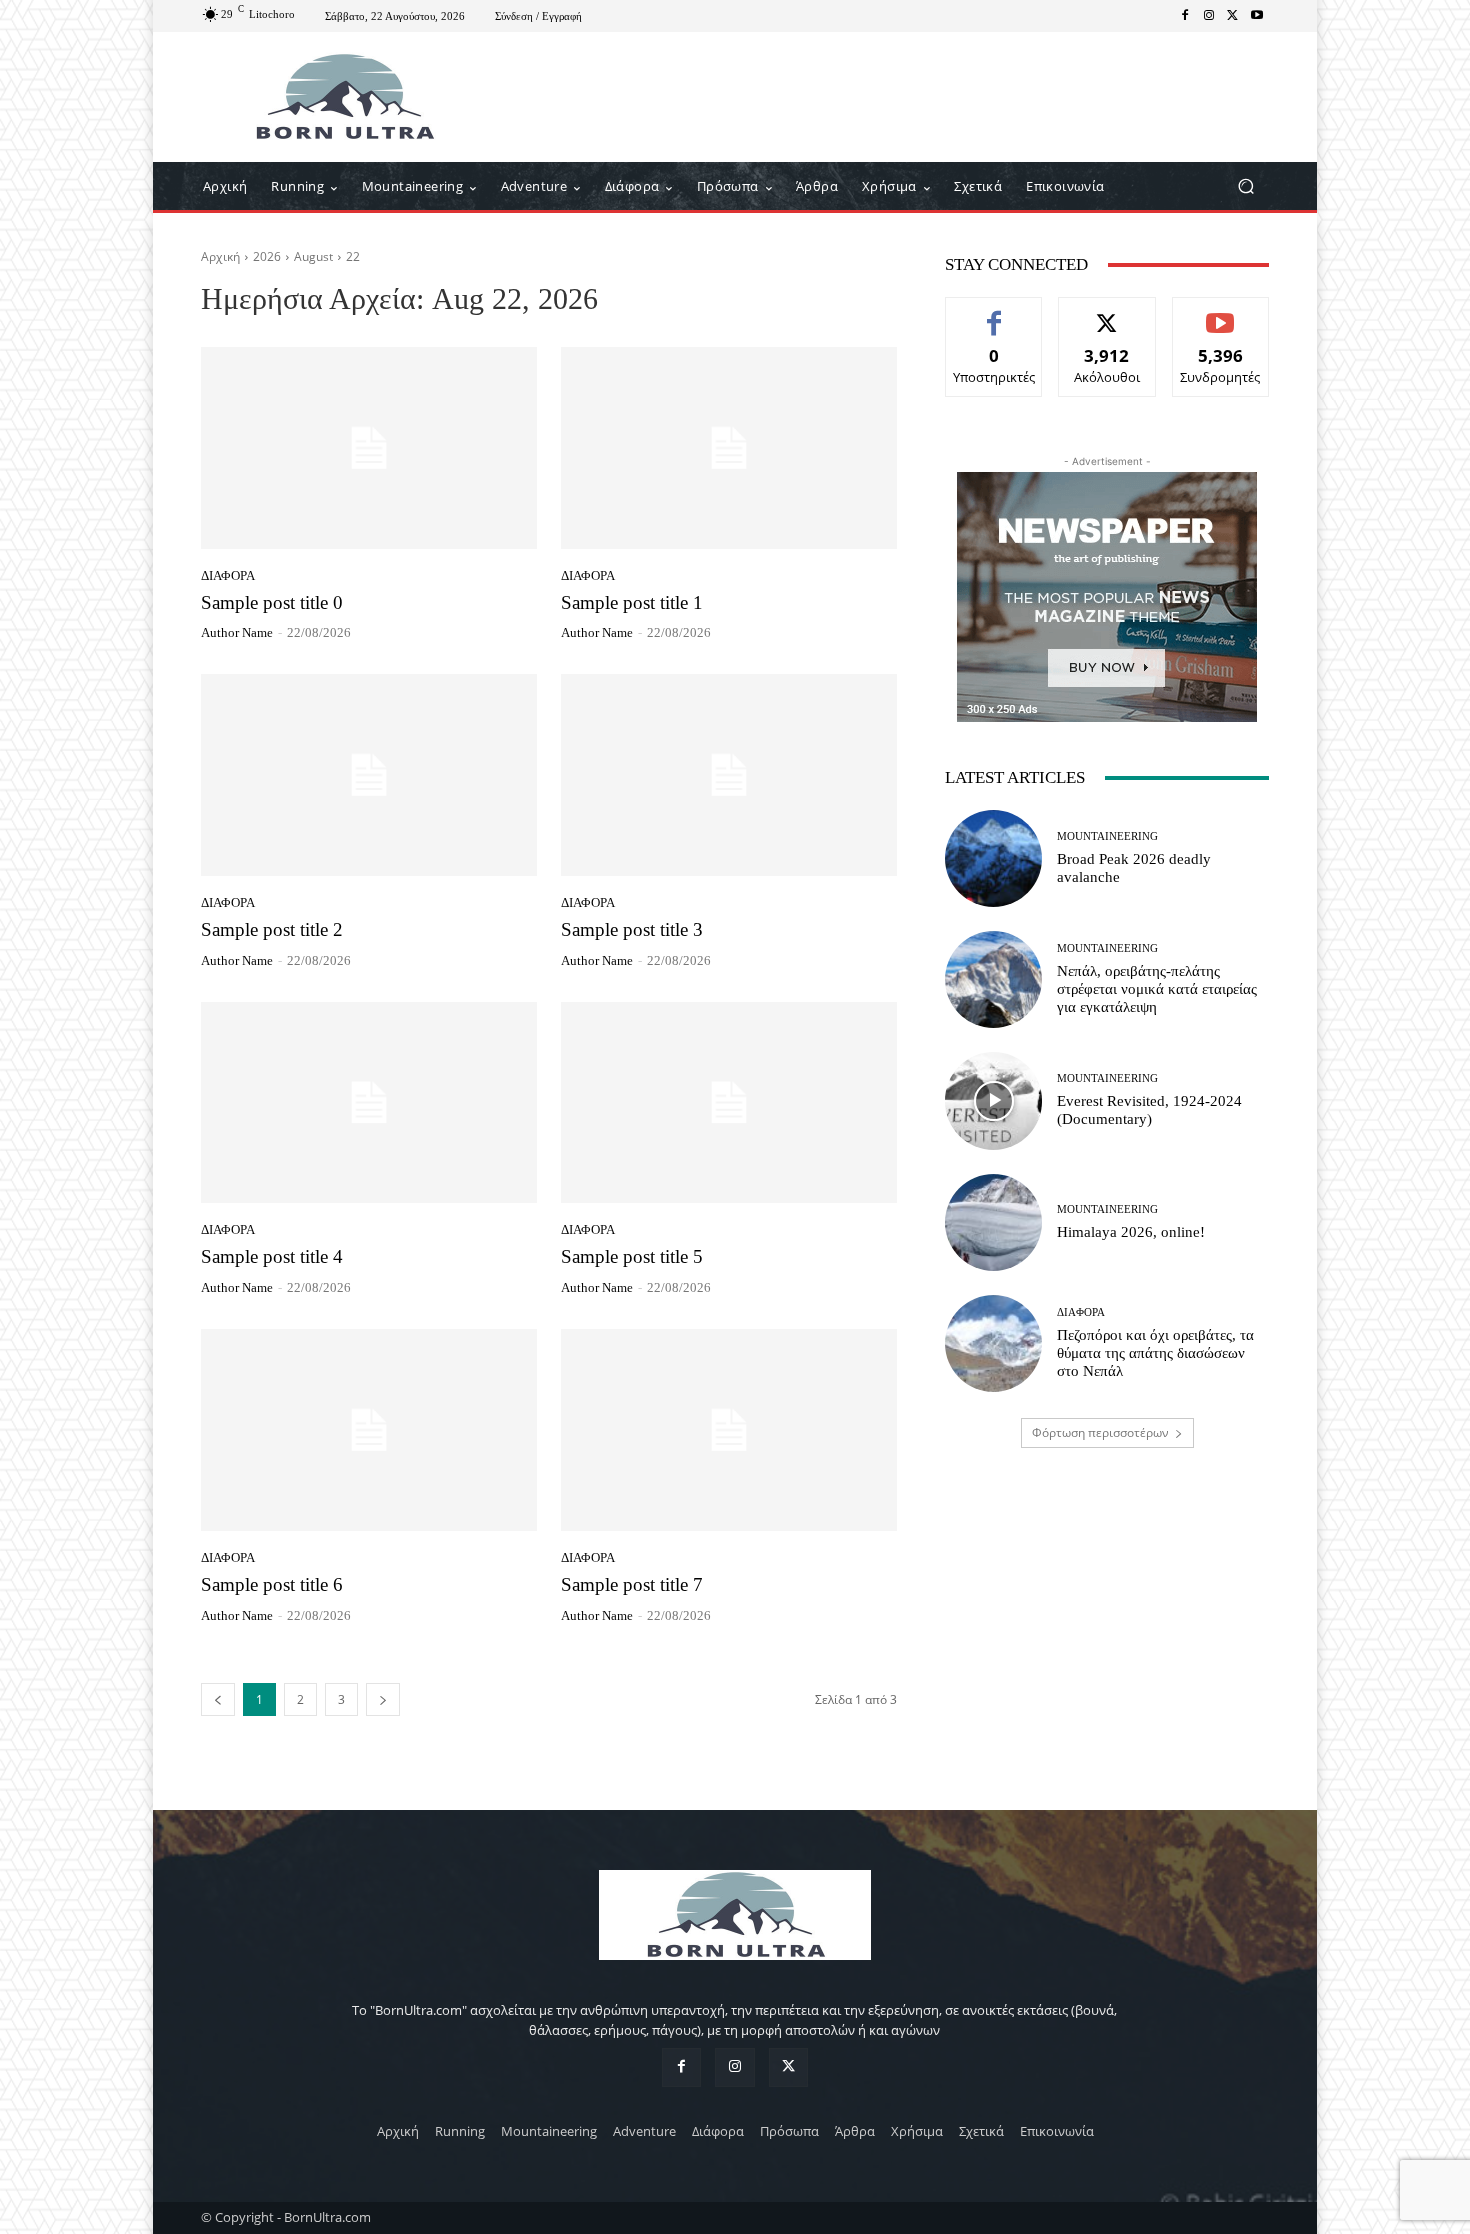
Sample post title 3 (632, 929)
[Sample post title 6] (369, 1430)
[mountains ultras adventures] (344, 97)
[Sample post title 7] (729, 1430)
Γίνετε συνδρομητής (1220, 320)
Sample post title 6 (272, 1584)
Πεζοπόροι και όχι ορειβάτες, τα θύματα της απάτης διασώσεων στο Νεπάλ (1155, 1353)
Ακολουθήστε (1107, 312)
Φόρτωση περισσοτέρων (1100, 1432)
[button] (1245, 186)
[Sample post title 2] (369, 775)
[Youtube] (1257, 16)
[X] (1233, 16)
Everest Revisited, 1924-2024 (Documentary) (1149, 1110)
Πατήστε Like (994, 312)
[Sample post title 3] (729, 775)
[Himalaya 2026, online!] (993, 1222)
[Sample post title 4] (369, 1103)
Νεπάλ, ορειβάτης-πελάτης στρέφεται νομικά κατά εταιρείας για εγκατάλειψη (1157, 989)
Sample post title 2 (272, 929)
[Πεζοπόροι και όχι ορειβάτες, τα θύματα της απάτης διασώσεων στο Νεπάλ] (993, 1343)
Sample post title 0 (272, 602)
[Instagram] (1209, 16)
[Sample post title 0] (369, 448)
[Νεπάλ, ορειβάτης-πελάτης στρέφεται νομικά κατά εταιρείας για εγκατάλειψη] (993, 979)
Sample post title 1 (632, 602)
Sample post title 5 (632, 1256)
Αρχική (220, 256)
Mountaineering (1107, 836)
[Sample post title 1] (729, 448)
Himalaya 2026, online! (1131, 1232)
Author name (237, 632)
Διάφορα (228, 575)
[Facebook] (1185, 16)
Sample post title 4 (272, 1256)
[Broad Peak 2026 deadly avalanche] (993, 858)
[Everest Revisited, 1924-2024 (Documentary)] (993, 1100)
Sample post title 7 (632, 1584)
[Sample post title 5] (729, 1103)
